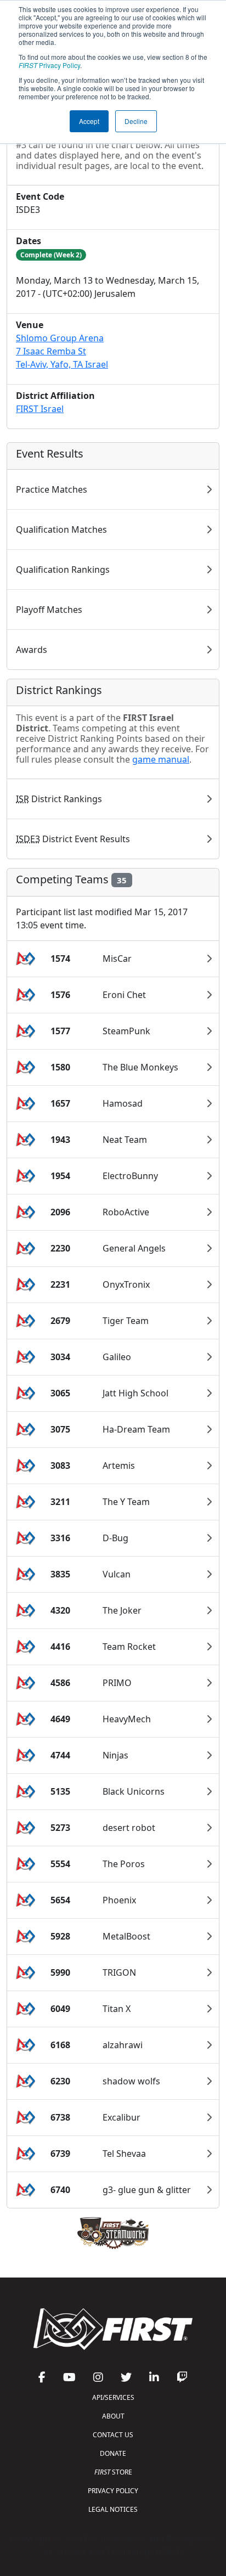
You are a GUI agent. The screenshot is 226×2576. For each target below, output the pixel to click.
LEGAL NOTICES (113, 2509)
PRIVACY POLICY (113, 2491)
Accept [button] (89, 121)
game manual (161, 759)
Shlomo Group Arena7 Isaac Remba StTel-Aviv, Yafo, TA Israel (62, 351)
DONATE (113, 2453)
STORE (113, 2472)
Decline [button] (136, 121)
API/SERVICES (113, 2397)
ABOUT (113, 2416)
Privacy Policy (49, 65)
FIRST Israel (40, 409)
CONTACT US (113, 2435)
